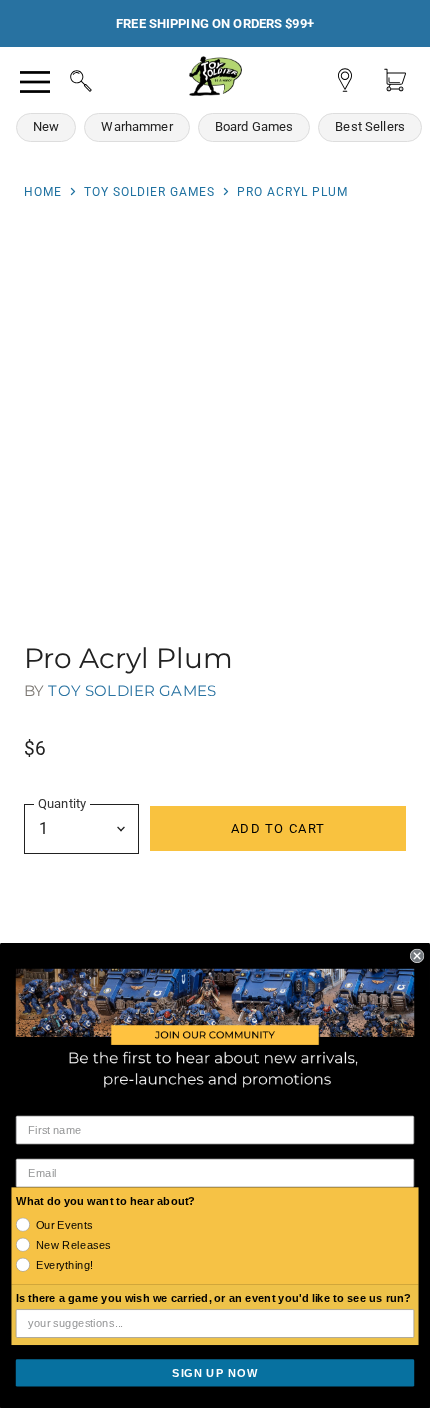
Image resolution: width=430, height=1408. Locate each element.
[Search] (62, 78)
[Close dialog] (417, 955)
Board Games (254, 126)
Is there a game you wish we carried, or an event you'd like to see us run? (214, 1298)
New (46, 126)
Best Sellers (370, 126)
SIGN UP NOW (215, 1372)
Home (43, 192)
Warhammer (136, 126)
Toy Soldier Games (149, 192)
